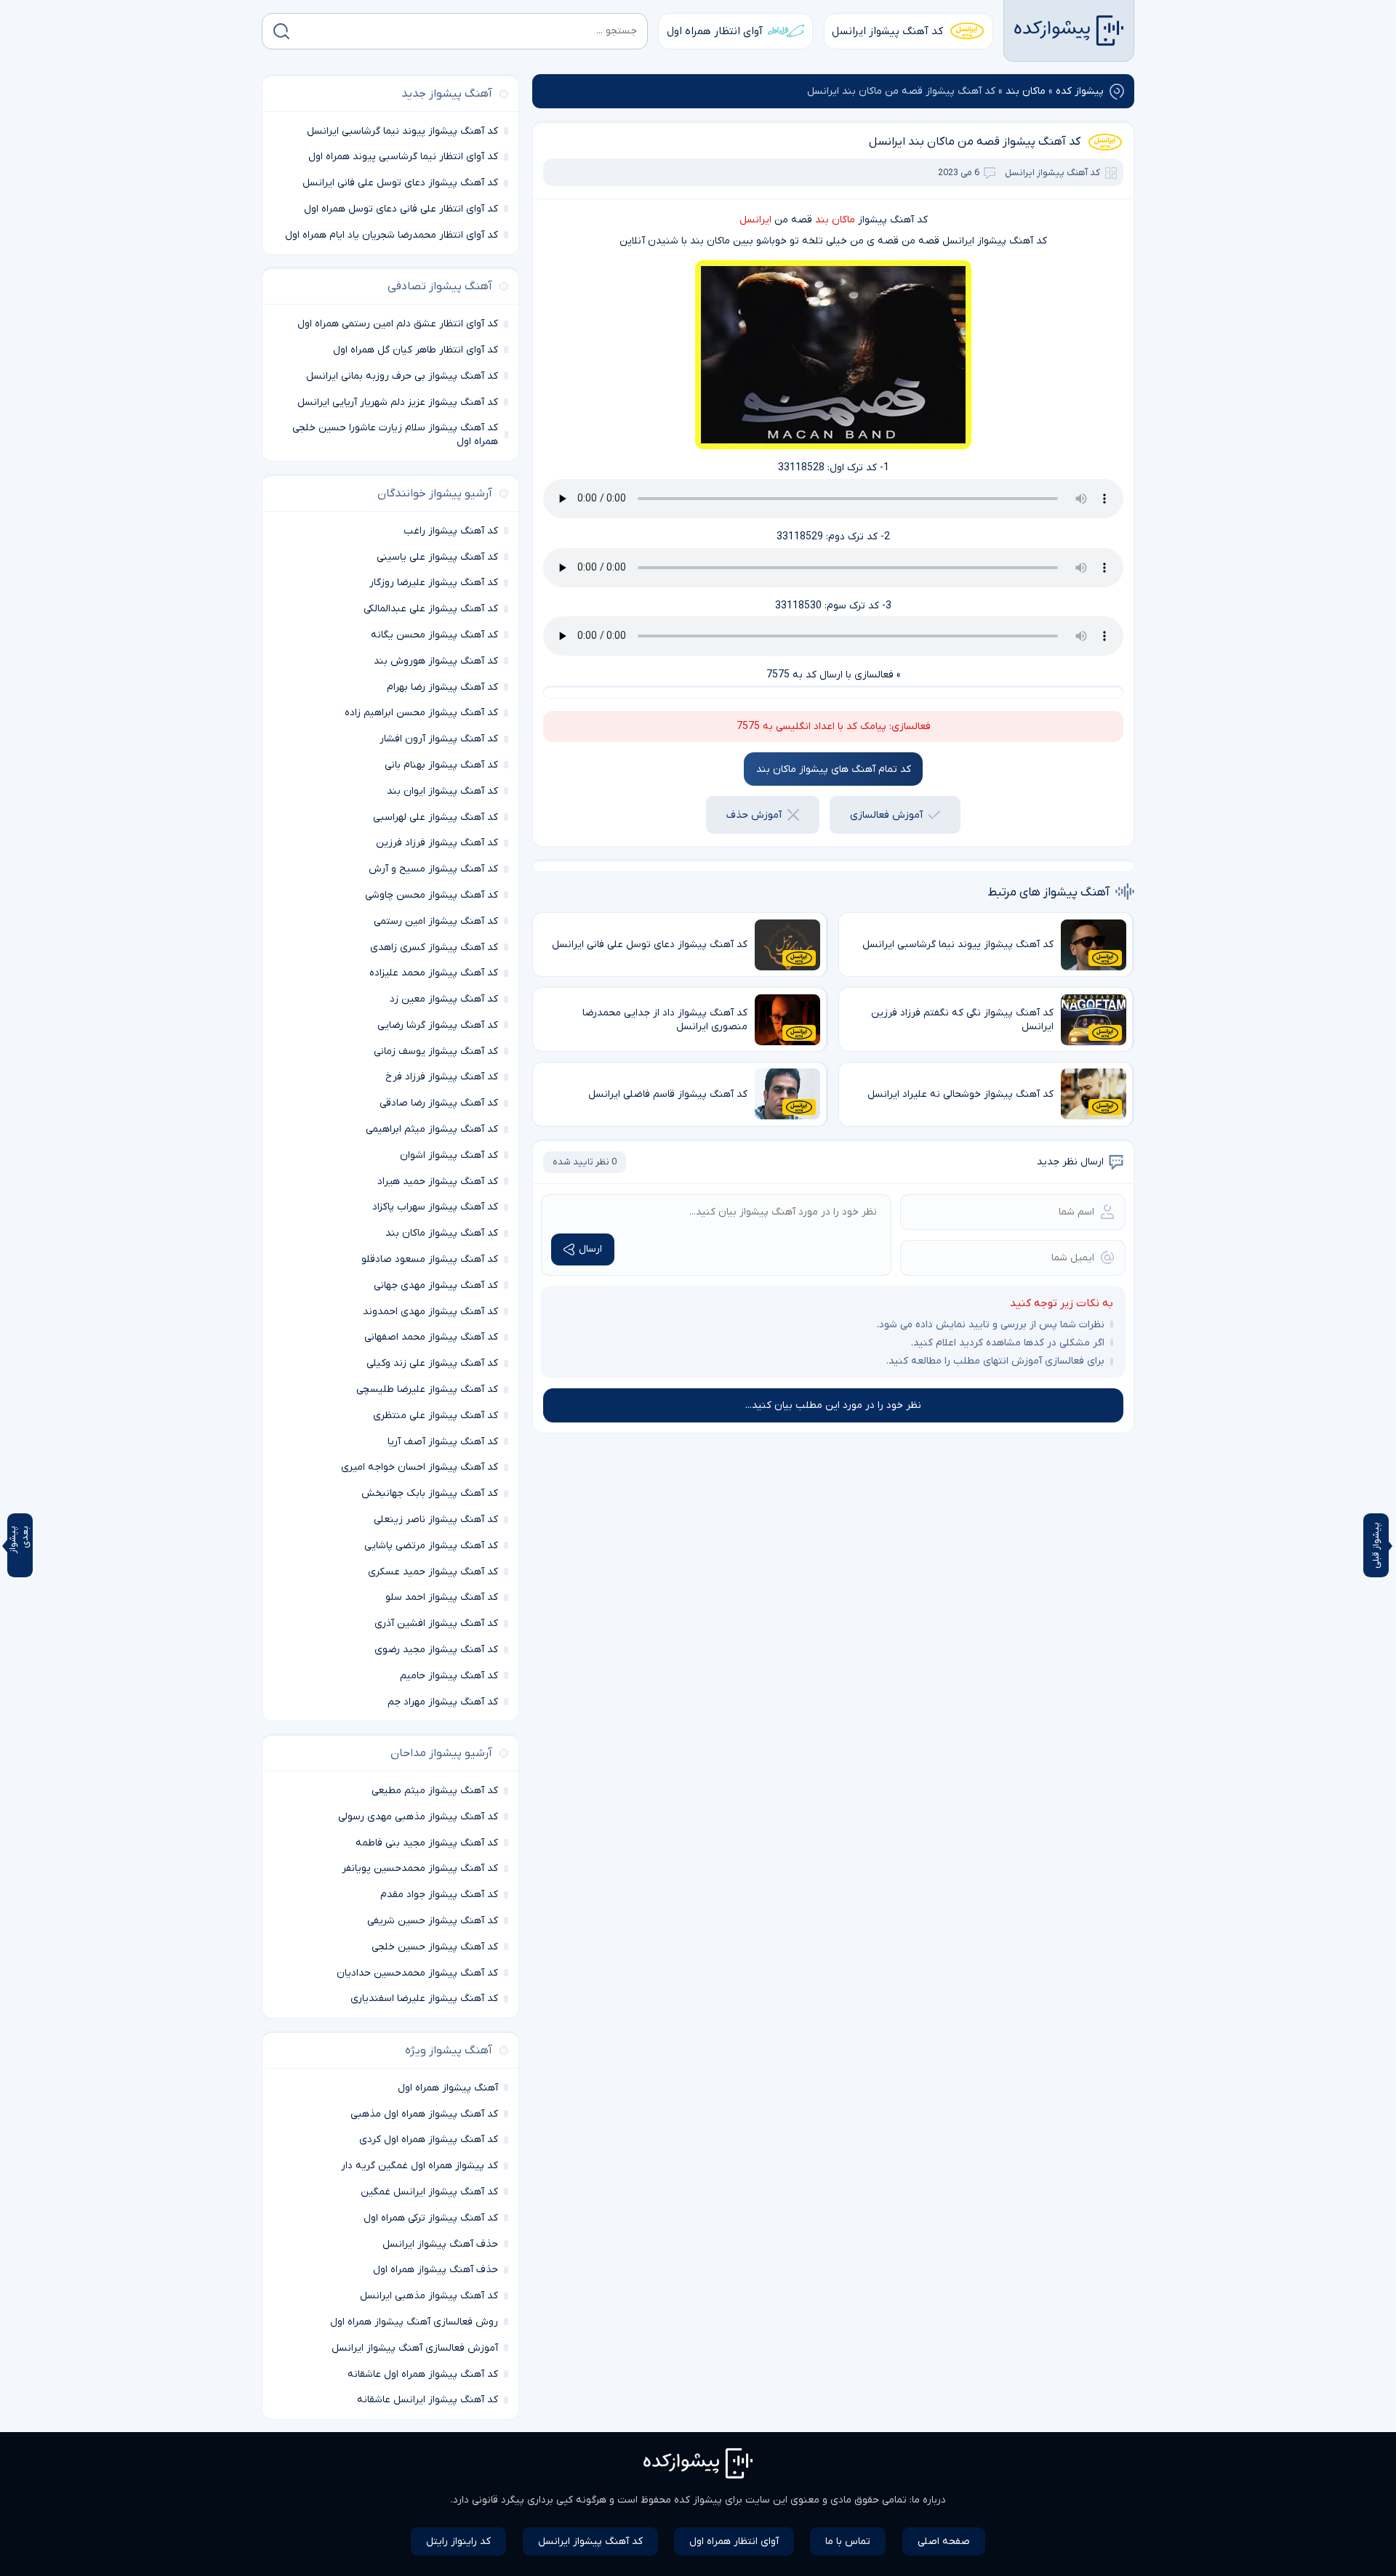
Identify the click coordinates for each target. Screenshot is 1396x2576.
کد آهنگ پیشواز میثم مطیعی (435, 1791)
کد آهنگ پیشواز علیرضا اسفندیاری (424, 1999)
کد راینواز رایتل (458, 2541)
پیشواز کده (1080, 91)
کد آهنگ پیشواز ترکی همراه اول (431, 2218)
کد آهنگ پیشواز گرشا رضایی (438, 1025)
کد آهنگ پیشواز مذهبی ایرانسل (429, 2296)
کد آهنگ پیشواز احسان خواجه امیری (420, 1467)
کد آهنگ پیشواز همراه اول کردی (429, 2140)
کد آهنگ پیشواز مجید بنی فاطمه (427, 1843)
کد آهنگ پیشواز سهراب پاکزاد (435, 1207)
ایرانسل (755, 220)
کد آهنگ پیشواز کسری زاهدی (434, 947)
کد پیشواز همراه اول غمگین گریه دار (420, 2166)
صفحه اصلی (944, 2541)
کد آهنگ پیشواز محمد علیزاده (434, 973)
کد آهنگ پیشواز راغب (451, 531)
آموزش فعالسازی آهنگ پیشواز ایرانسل (415, 2348)
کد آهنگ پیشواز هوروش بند (436, 661)
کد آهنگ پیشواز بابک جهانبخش (430, 1493)
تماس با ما (848, 2541)
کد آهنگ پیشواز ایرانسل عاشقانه (428, 2400)
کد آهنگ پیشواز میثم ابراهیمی (432, 1129)
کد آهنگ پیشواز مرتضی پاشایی (431, 1546)
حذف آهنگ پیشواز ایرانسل (440, 2244)
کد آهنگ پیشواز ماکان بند (442, 1233)
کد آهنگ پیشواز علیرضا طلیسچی (427, 1389)
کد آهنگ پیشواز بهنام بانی (441, 765)
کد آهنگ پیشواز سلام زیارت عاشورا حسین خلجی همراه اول (395, 435)
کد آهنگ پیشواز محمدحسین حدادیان (417, 1973)
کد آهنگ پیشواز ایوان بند (442, 791)
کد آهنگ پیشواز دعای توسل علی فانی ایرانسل (400, 183)
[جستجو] (281, 31)
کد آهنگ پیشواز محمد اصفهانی (431, 1337)
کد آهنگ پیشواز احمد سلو (442, 1597)
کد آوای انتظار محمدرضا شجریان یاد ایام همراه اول (392, 235)
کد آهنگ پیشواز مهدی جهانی (436, 1285)
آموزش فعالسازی (886, 815)
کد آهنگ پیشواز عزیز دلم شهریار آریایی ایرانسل (398, 402)
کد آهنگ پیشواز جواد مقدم (439, 1895)
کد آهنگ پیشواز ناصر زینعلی (436, 1520)
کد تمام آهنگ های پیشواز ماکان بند (834, 769)
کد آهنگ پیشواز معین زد (444, 999)
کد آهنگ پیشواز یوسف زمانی (436, 1051)
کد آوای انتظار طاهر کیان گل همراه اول (416, 350)
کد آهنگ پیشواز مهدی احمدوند (430, 1312)
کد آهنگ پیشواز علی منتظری (436, 1416)
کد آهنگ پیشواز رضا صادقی (439, 1103)
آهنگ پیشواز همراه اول (448, 2088)
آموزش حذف (754, 815)
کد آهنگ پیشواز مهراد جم (443, 1702)
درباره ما (929, 2500)
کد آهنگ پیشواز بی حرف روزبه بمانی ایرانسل (402, 376)
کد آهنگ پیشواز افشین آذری (436, 1623)
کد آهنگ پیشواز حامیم (449, 1676)
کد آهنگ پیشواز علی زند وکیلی (432, 1363)
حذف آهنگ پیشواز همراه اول (436, 2270)
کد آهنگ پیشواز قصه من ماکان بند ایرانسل (975, 142)
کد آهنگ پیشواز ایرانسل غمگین (429, 2192)
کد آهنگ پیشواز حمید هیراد (438, 1182)
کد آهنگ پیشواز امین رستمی (436, 921)
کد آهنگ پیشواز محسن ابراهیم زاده (421, 713)
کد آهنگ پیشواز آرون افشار (439, 739)
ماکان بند (1026, 91)
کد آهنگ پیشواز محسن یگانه (434, 635)
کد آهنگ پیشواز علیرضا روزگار (434, 583)
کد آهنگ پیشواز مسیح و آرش (433, 869)
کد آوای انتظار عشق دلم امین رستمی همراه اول (398, 324)
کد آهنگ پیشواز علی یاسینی (437, 557)
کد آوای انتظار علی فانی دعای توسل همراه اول (401, 209)
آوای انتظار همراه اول (715, 31)
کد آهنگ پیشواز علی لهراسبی (436, 817)
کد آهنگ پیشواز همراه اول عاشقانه (423, 2374)
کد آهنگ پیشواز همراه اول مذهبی (424, 2114)
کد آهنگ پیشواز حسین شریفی (433, 1921)
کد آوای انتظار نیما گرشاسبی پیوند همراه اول (403, 157)
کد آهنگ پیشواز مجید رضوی (436, 1650)
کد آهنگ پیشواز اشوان (449, 1155)
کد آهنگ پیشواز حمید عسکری (433, 1572)
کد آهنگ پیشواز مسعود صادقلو (430, 1259)
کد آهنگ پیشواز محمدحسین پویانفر (420, 1868)
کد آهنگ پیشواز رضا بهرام (442, 687)
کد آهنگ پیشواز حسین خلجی (435, 1947)
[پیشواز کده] (1069, 31)
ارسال (590, 1249)
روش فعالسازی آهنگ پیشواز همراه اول (414, 2322)
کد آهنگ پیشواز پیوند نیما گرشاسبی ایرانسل (402, 131)
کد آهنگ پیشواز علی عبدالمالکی (431, 609)
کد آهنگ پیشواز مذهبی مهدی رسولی (418, 1817)
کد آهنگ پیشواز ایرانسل (887, 31)
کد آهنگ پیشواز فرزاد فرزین (437, 843)
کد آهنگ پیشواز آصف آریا (443, 1442)
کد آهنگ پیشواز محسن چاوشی (432, 895)
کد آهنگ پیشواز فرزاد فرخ (442, 1077)
